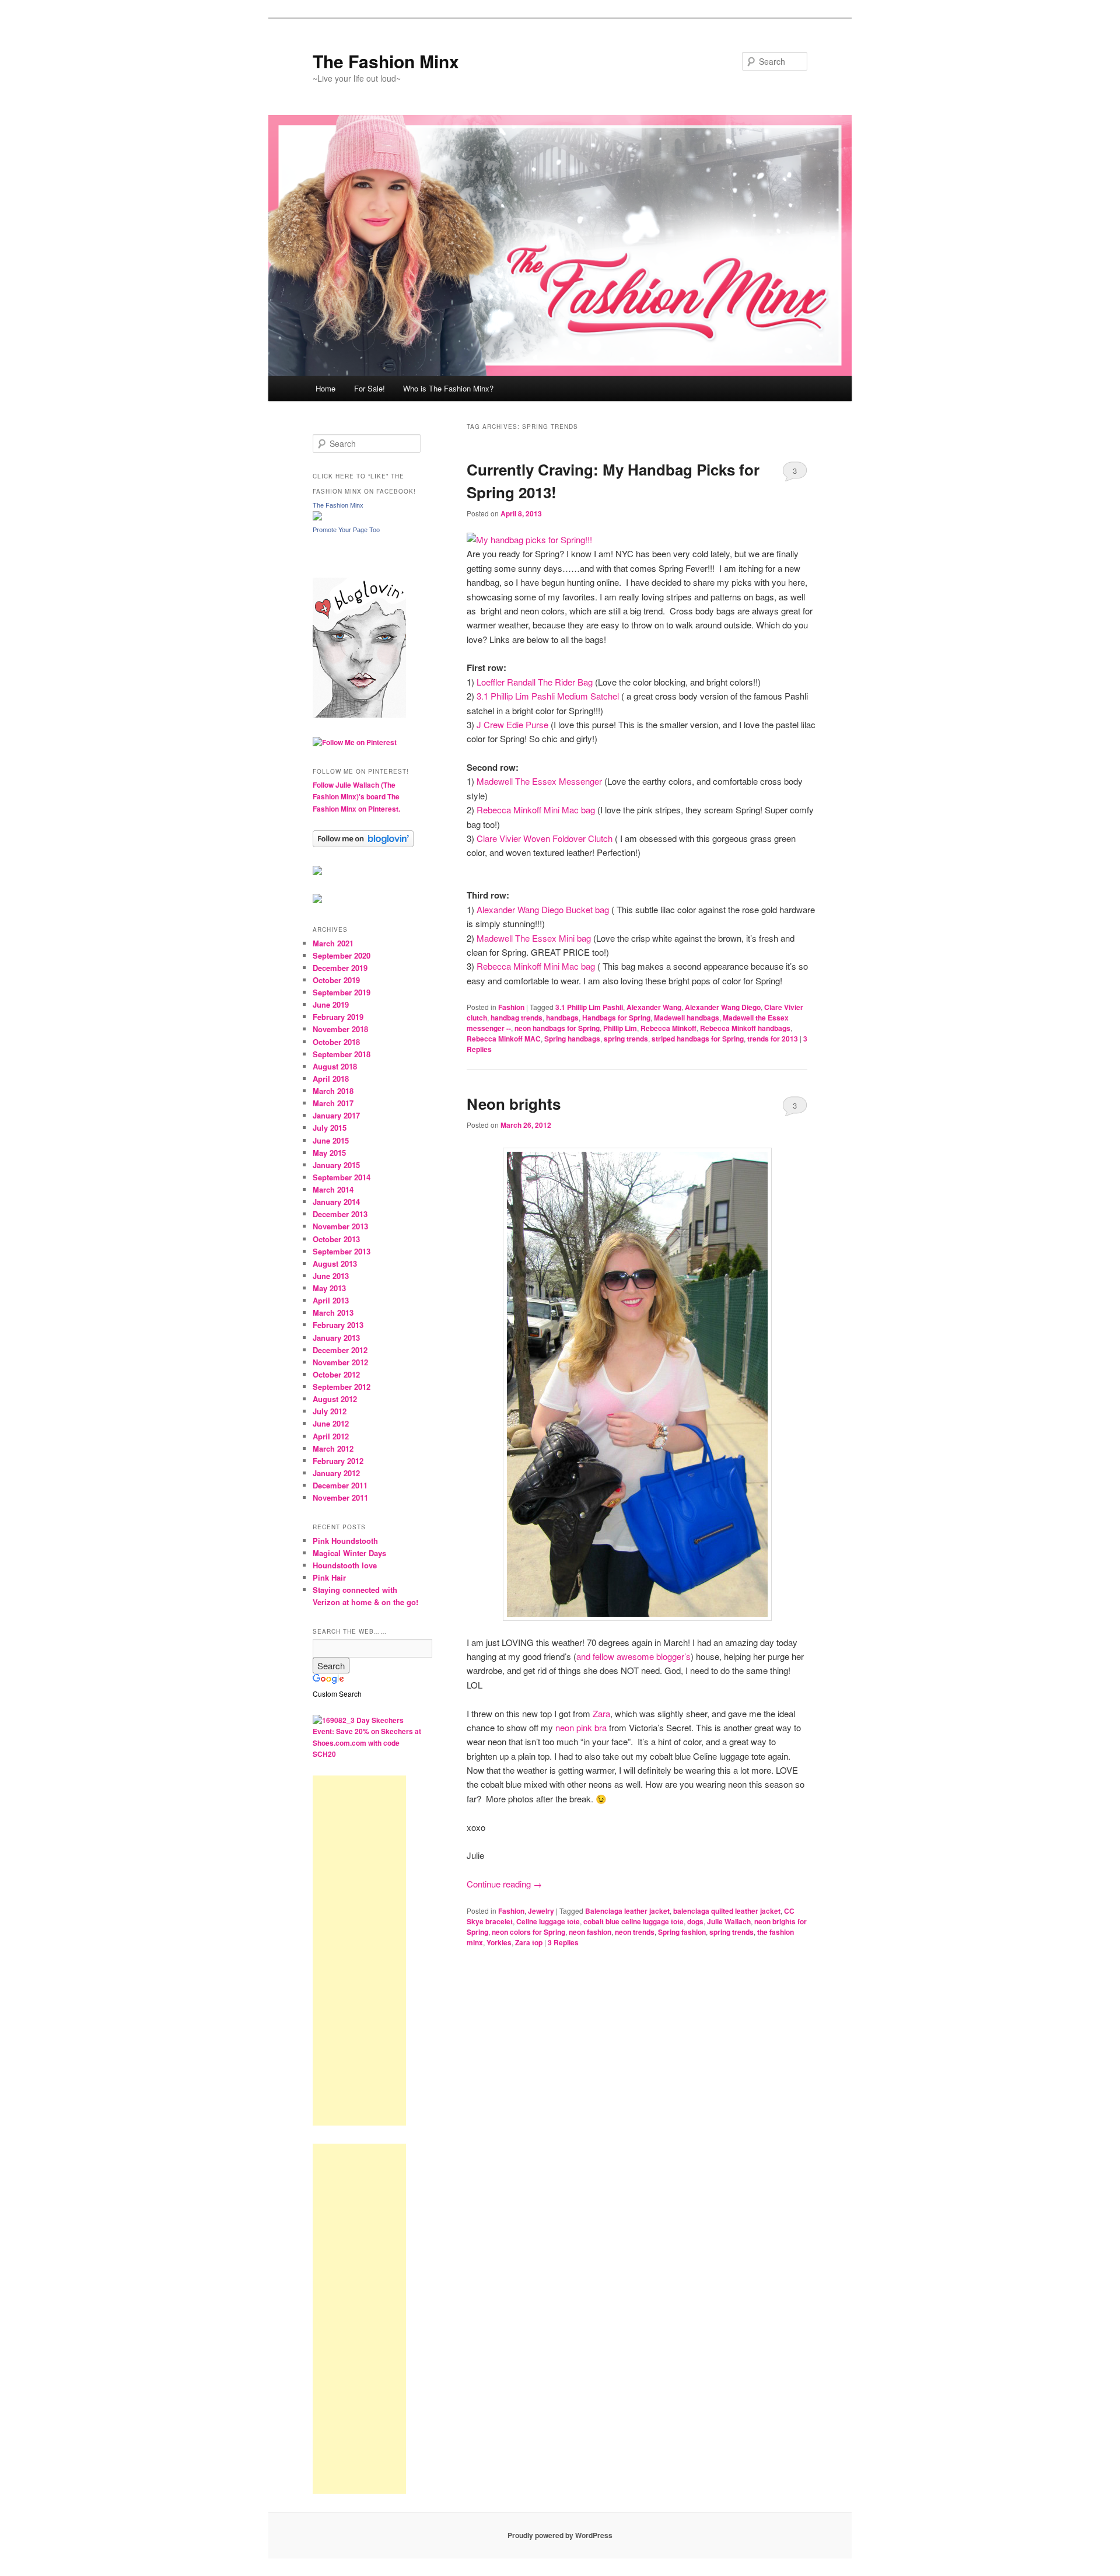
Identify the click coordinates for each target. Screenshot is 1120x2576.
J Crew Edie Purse (514, 724)
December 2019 (340, 968)
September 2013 (342, 1251)
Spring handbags (572, 1039)
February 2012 (338, 1461)
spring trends (626, 1039)
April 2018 (331, 1079)
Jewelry (541, 1911)
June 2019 (331, 1004)
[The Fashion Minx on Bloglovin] (359, 715)
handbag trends (517, 1018)
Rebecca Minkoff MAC (504, 1039)
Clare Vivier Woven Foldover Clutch (545, 838)
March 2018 (333, 1091)
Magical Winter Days (349, 1553)
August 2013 (335, 1263)
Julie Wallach (729, 1921)
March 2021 (333, 943)
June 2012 (331, 1423)
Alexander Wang (654, 1007)
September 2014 (342, 1177)
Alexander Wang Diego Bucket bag (542, 909)
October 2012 (336, 1374)
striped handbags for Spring (698, 1039)
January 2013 (336, 1338)
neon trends (635, 1932)
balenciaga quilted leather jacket (727, 1911)
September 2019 (342, 992)
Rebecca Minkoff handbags (745, 1028)
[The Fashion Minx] (317, 518)
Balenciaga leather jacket (627, 1911)
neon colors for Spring (528, 1932)
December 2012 (340, 1350)
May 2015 (329, 1153)
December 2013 (340, 1214)
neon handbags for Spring (557, 1028)
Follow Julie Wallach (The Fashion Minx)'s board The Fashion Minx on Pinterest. (356, 797)
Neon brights (514, 1104)
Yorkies (499, 1942)
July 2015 (330, 1128)
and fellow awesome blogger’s (633, 1656)
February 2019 (338, 1017)
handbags (562, 1018)
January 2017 (336, 1115)
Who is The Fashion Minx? (448, 388)
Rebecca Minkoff (668, 1028)
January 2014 (336, 1202)
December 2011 (340, 1485)
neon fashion (590, 1932)
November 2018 (340, 1029)
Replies (563, 1942)
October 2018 (336, 1042)
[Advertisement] (359, 1951)
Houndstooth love (345, 1565)
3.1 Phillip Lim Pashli (589, 1007)
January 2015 (336, 1165)
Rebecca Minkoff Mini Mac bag (536, 810)
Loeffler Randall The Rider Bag (535, 682)
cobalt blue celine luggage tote (633, 1921)
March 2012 (333, 1448)
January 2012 (336, 1473)
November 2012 (340, 1362)
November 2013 (340, 1226)
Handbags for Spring (616, 1018)
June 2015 (331, 1140)
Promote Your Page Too (346, 530)
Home (325, 388)
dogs (695, 1921)
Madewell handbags (687, 1018)
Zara (601, 1713)
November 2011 (340, 1497)
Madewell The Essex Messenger (539, 781)
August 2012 (335, 1399)
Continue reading (504, 1884)
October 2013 (336, 1239)
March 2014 (333, 1189)
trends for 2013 (773, 1039)
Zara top (529, 1942)
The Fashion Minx (386, 61)
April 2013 (331, 1300)
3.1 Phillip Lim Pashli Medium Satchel (549, 696)
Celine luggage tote (548, 1921)
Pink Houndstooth (345, 1541)
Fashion (511, 1007)
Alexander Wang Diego (723, 1007)
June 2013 (331, 1276)
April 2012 (331, 1436)
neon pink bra (581, 1727)
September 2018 (342, 1054)
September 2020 (342, 955)
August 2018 (335, 1066)
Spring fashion (682, 1932)
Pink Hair (329, 1577)
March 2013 (333, 1313)
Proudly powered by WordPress (560, 2535)
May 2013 (329, 1288)
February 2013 (338, 1325)
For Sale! (370, 388)
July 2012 (330, 1411)
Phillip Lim (620, 1028)
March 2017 (333, 1103)
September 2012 (342, 1387)
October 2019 (336, 980)
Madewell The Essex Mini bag (534, 938)
